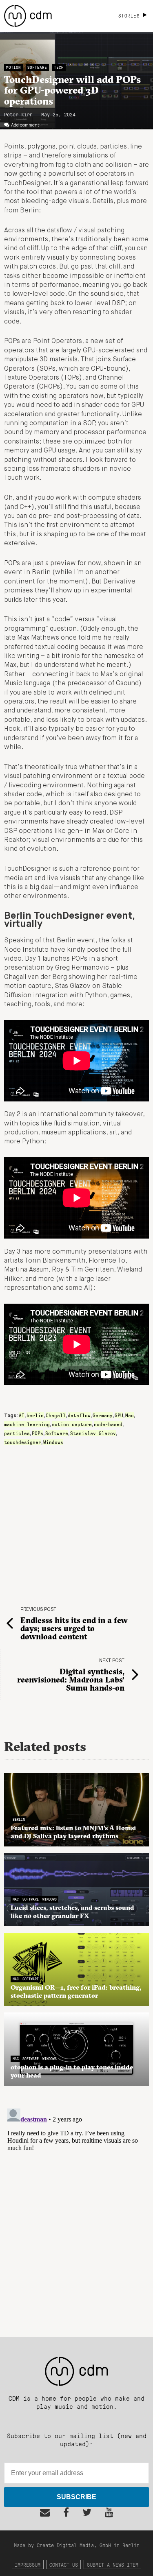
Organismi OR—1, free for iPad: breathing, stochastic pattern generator (76, 1991)
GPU (119, 1415)
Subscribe (76, 2497)
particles (17, 1433)
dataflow (79, 1415)
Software (37, 67)
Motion (13, 67)
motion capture (72, 1424)
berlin (35, 1415)
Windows (53, 1442)
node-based (108, 1424)
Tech (59, 67)
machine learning (27, 1424)
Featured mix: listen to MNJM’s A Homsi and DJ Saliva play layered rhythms (73, 1832)
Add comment (25, 125)
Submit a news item (113, 2564)
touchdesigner (23, 1442)
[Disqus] (76, 2207)
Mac (130, 1415)
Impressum (28, 2564)
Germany (103, 1415)
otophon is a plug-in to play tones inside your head (72, 2071)
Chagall (56, 1415)
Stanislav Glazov (93, 1433)
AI (22, 1415)
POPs (38, 1433)
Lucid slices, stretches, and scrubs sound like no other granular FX (72, 1912)
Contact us (64, 2564)
